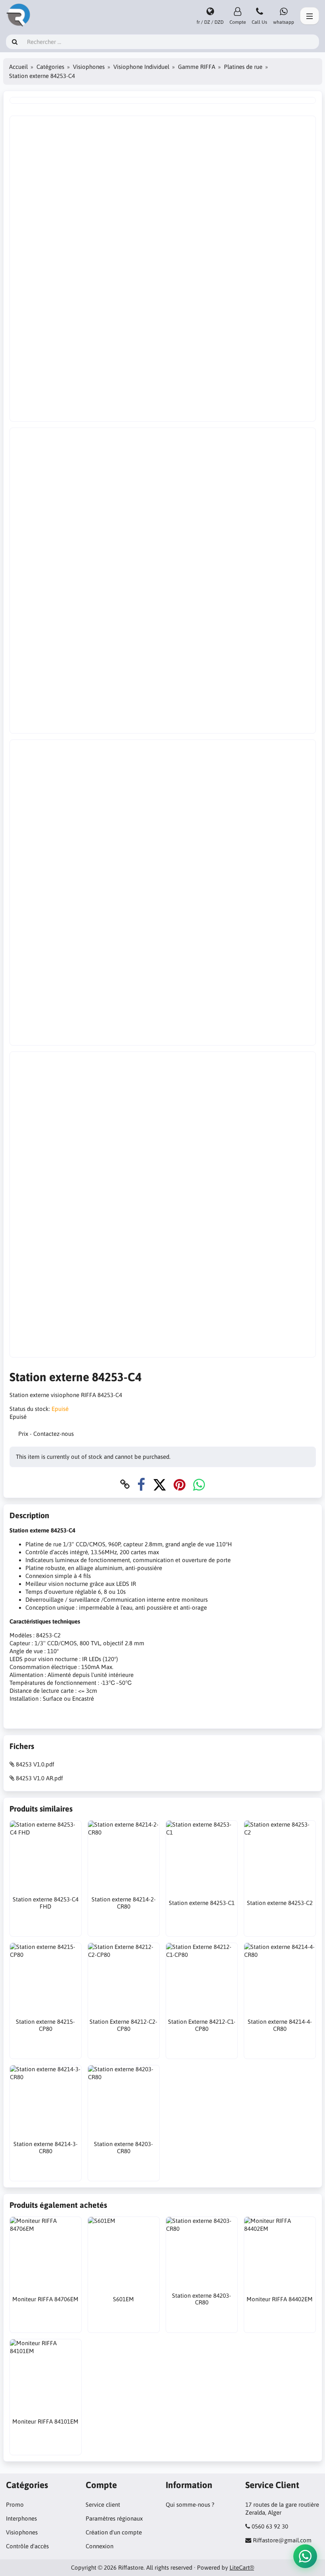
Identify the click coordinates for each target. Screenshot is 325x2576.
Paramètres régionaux (114, 2518)
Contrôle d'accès (27, 2546)
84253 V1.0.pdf (35, 1764)
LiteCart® (242, 2567)
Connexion (99, 2546)
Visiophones (89, 67)
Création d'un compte (114, 2532)
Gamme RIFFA (197, 67)
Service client (103, 2505)
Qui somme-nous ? (190, 2505)
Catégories (50, 67)
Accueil (18, 67)
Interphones (21, 2518)
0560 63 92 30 (270, 2526)
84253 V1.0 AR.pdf (39, 1778)
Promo (15, 2505)
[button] (305, 2556)
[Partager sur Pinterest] (180, 1484)
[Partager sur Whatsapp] (199, 1484)
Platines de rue (243, 67)
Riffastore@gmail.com (282, 2540)
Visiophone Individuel (141, 67)
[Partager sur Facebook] (141, 1484)
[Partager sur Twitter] (160, 1484)
